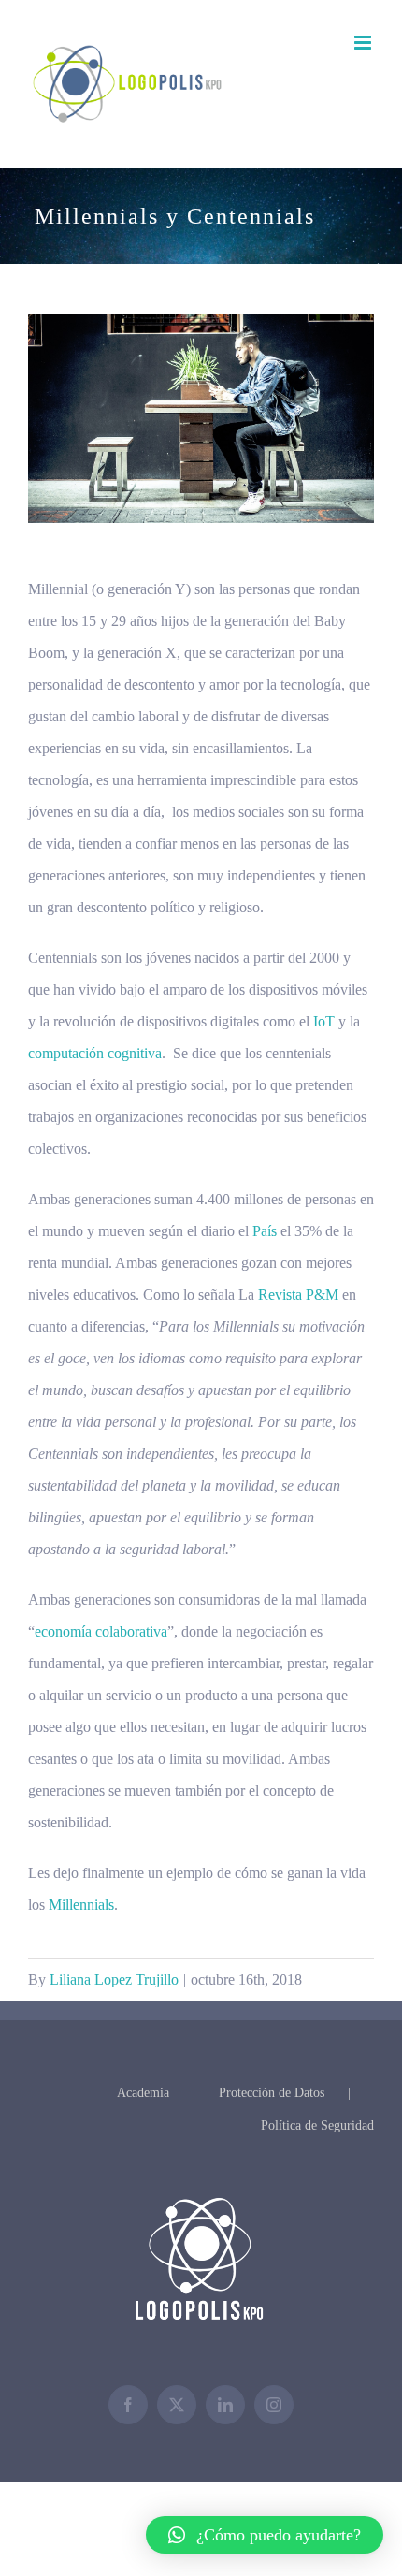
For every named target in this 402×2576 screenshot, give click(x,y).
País (265, 1231)
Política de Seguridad (317, 2125)
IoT (324, 1021)
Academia (143, 2093)
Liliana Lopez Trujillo (114, 1979)
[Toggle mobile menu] (364, 43)
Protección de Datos (272, 2093)
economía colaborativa (101, 1631)
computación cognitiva (95, 1053)
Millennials (81, 1905)
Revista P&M (298, 1295)
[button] (265, 2535)
